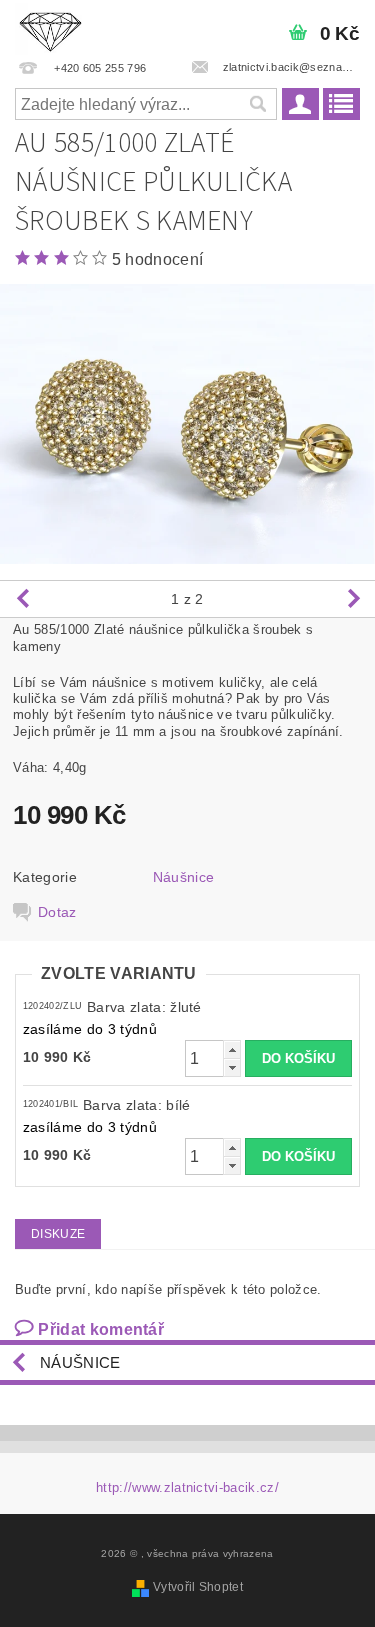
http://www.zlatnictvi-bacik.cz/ (187, 1487)
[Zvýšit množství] (232, 1049)
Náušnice (184, 877)
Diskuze (58, 1234)
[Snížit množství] (232, 1067)
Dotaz (57, 912)
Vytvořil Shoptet (198, 1587)
